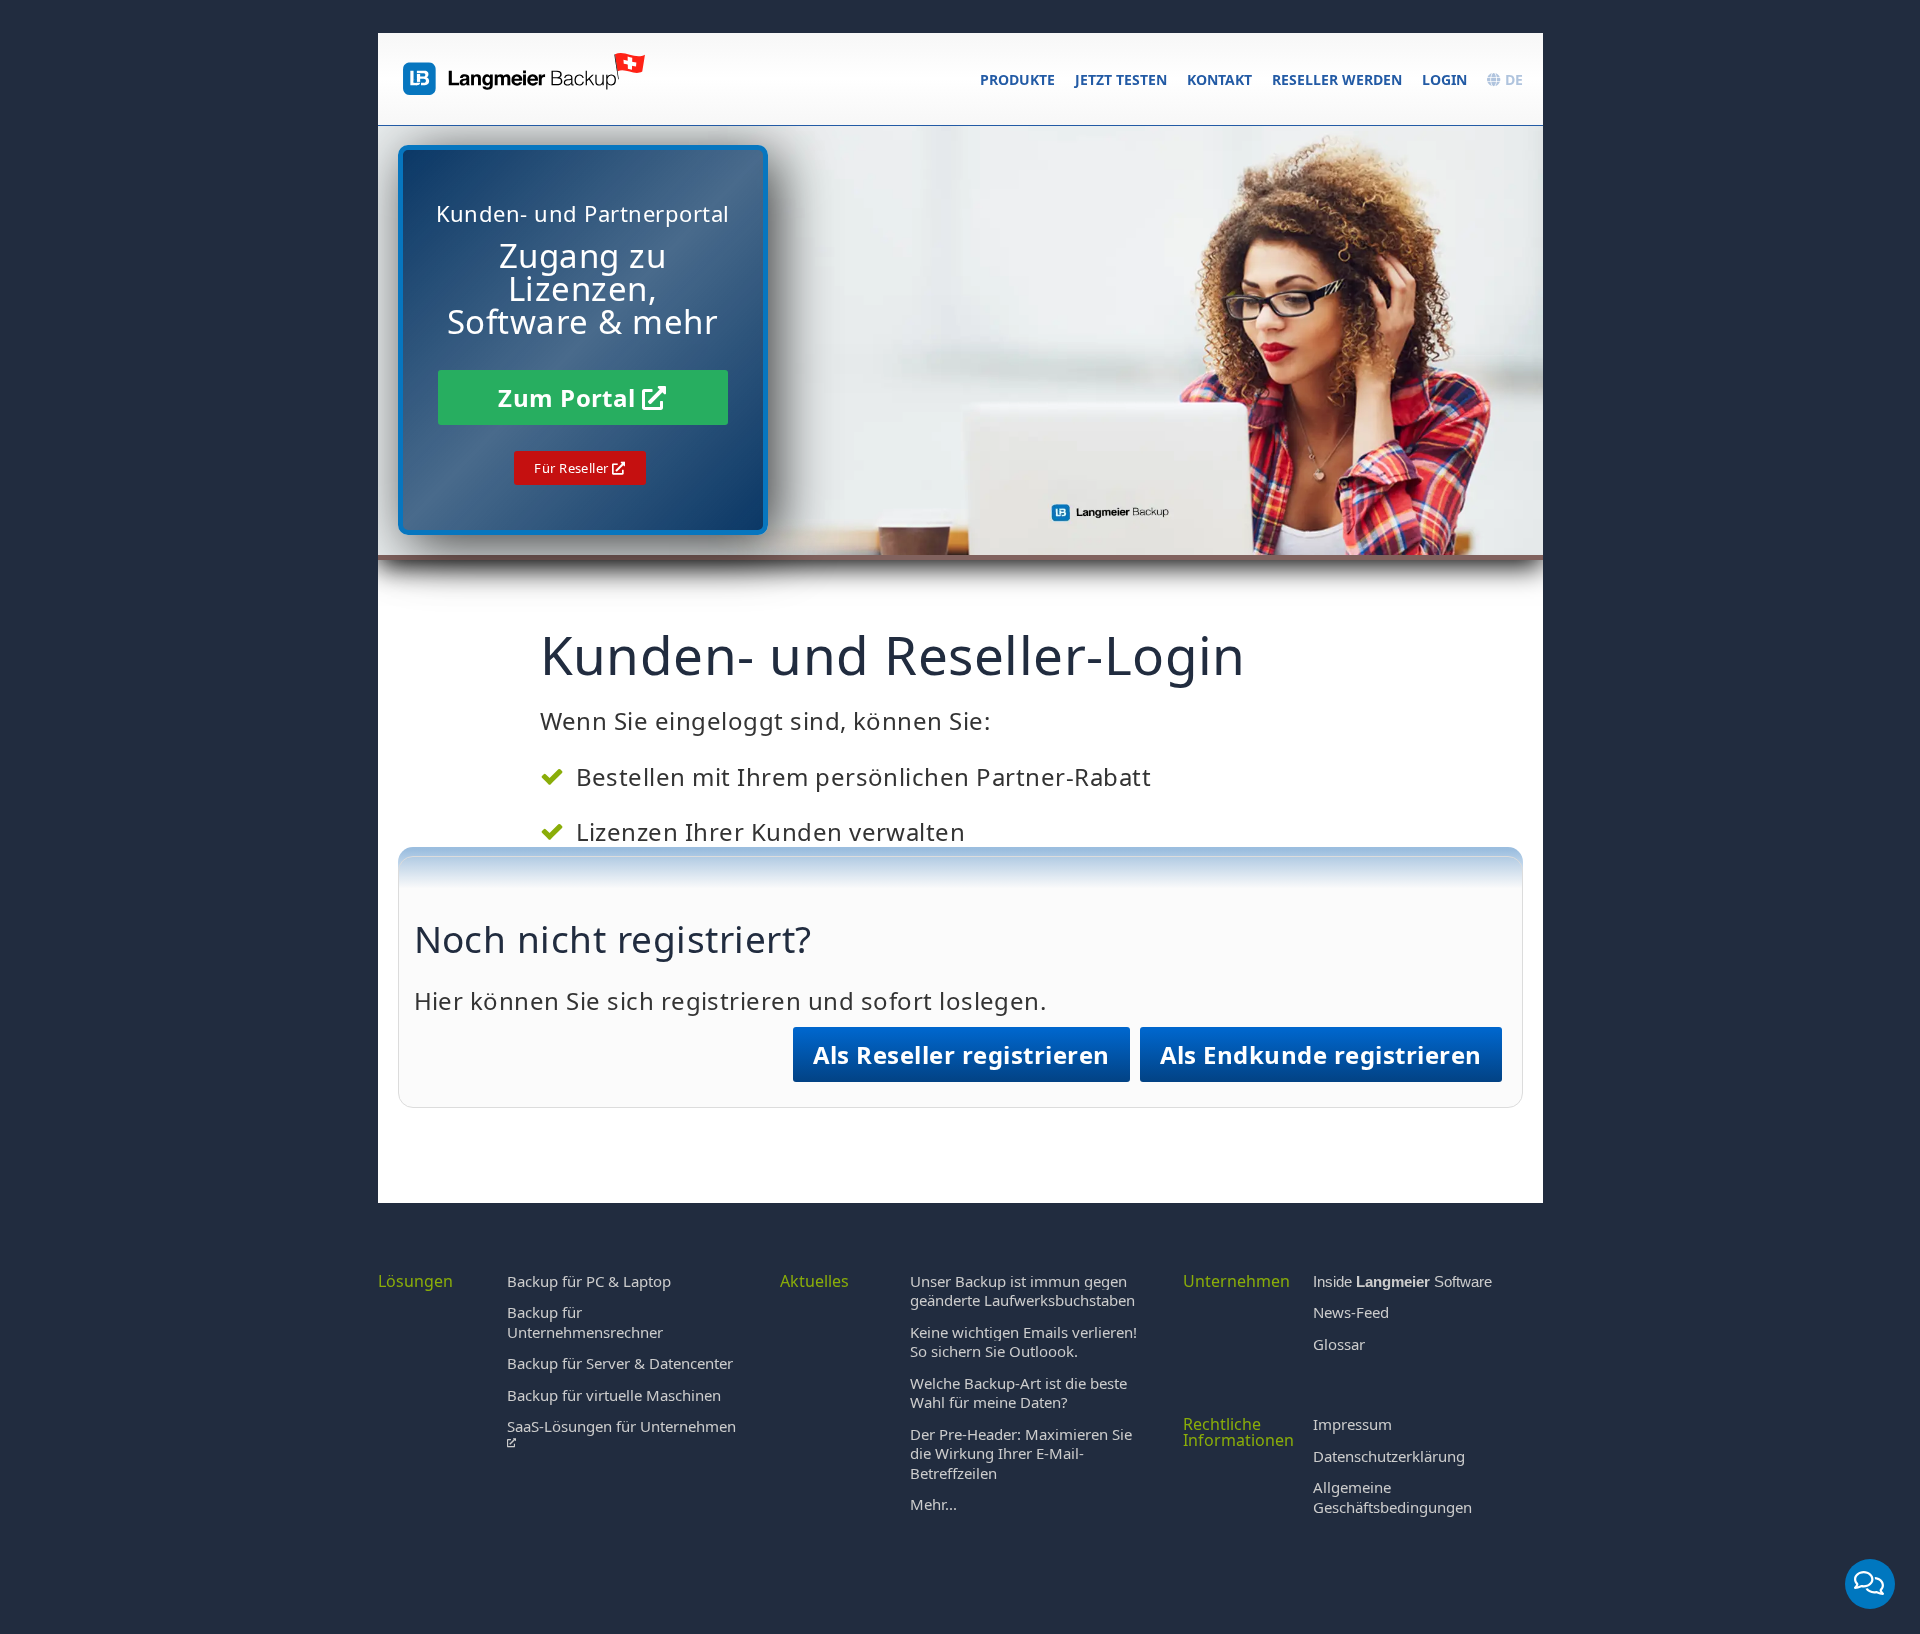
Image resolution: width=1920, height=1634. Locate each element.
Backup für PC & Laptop (589, 1281)
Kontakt (1219, 79)
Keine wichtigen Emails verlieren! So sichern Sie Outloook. (1023, 1342)
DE (1512, 79)
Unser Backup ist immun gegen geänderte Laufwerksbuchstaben (1022, 1291)
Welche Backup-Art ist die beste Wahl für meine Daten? (1018, 1393)
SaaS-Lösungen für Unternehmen (621, 1426)
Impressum (1352, 1424)
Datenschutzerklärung (1389, 1456)
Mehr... (933, 1504)
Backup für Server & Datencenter (620, 1363)
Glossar (1339, 1344)
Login (1444, 79)
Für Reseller (573, 468)
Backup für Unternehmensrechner (585, 1322)
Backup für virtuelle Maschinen (614, 1395)
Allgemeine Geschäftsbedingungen (1392, 1497)
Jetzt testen (1121, 79)
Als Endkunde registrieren (1321, 1054)
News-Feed (1351, 1312)
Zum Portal (570, 397)
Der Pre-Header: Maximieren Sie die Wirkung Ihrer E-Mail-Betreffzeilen (1021, 1453)
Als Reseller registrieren (961, 1054)
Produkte (1017, 79)
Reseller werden (1337, 79)
